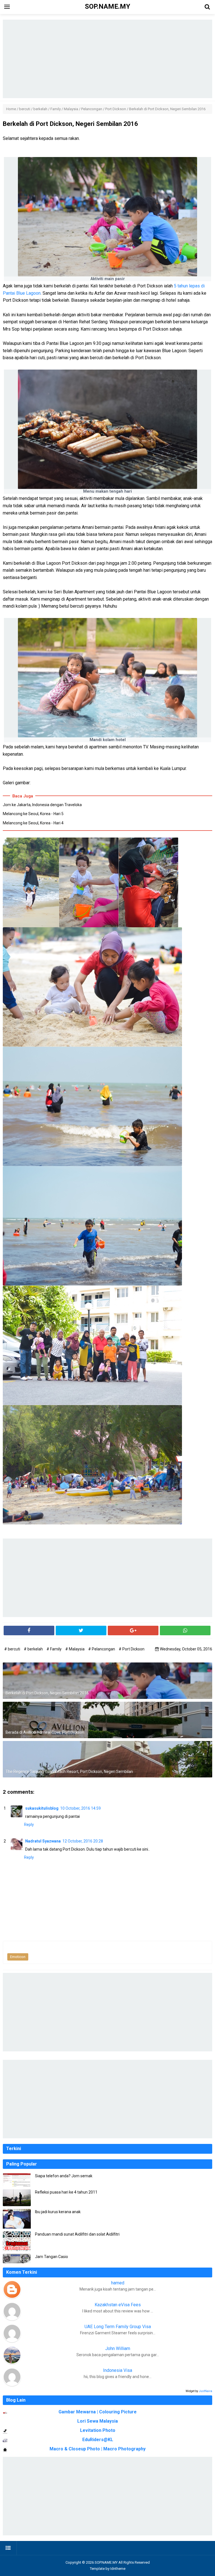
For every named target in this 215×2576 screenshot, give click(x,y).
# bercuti (13, 1649)
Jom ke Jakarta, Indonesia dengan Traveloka (42, 805)
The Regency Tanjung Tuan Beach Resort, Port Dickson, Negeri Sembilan (69, 1772)
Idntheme (118, 2569)
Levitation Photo (98, 2430)
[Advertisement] (107, 59)
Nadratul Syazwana (43, 1841)
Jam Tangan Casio (52, 2257)
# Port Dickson (132, 1649)
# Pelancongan (102, 1649)
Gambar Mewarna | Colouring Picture (98, 2412)
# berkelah (34, 1649)
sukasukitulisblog (42, 1808)
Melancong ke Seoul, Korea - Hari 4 (33, 823)
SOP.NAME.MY (106, 2562)
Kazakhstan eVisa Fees (118, 2305)
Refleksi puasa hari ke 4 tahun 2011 (66, 2192)
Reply (29, 1825)
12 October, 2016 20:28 (83, 1841)
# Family (54, 1649)
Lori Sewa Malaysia (98, 2421)
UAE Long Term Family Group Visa (118, 2327)
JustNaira (205, 2391)
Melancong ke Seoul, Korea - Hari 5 (33, 814)
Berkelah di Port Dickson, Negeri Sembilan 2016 (47, 1693)
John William (118, 2348)
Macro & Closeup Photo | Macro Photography (98, 2449)
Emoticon (18, 1957)
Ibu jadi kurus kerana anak (58, 2212)
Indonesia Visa (118, 2370)
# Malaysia (75, 1649)
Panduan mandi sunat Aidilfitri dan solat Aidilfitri (77, 2234)
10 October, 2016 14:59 (80, 1808)
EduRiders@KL (98, 2440)
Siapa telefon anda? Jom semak (64, 2176)
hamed (118, 2283)
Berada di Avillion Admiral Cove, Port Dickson (45, 1732)
